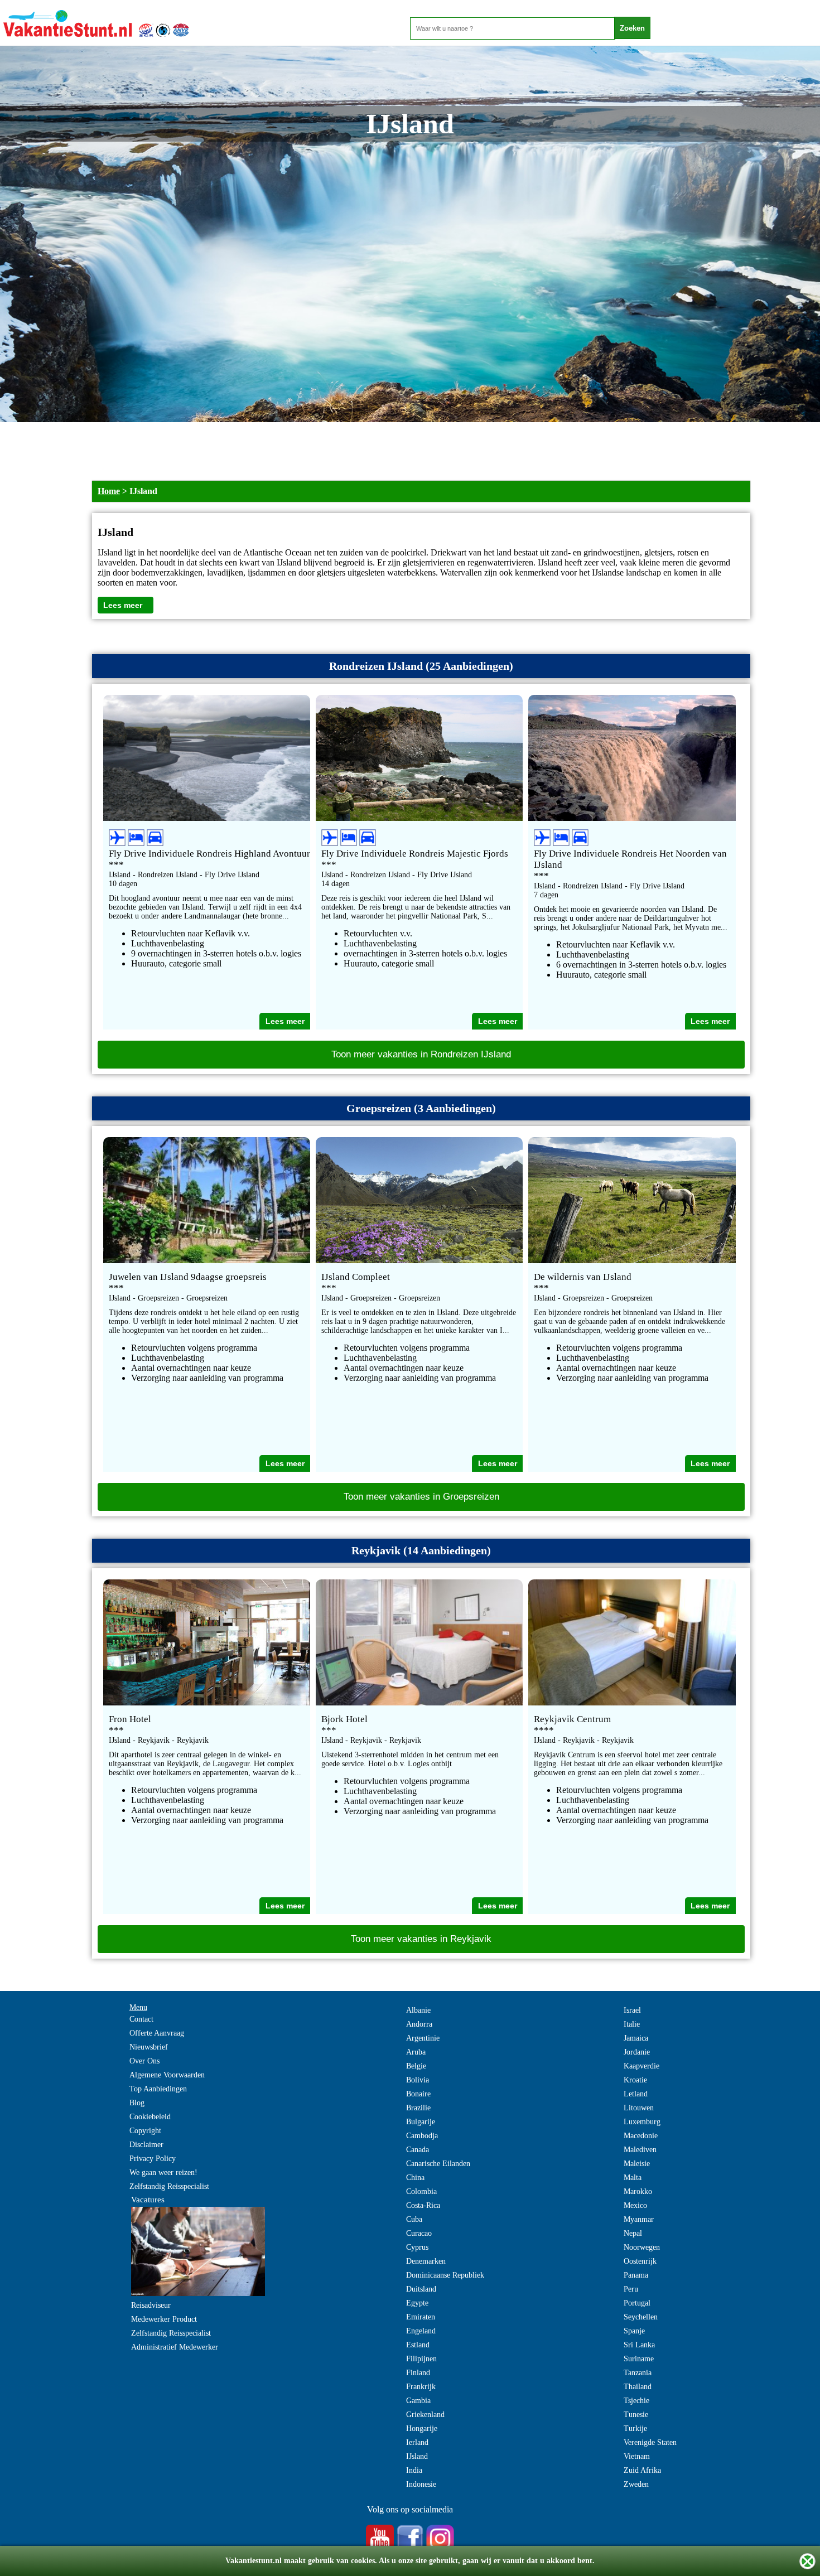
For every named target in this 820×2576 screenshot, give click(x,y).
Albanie (418, 2010)
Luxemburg (642, 2122)
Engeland (421, 2331)
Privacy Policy (153, 2159)
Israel (632, 2010)
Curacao (419, 2233)
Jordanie (637, 2052)
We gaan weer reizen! (163, 2173)
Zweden (636, 2484)
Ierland (417, 2442)
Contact (141, 2019)
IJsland (417, 2456)
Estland (418, 2345)
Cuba (414, 2219)
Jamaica (636, 2038)
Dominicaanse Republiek (445, 2275)
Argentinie (423, 2038)
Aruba (416, 2052)
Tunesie (636, 2415)
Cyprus (417, 2247)
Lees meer (123, 605)
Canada (418, 2150)
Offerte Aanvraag (157, 2033)
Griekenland (425, 2415)
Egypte (417, 2303)
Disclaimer (146, 2145)
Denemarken (426, 2261)
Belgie (416, 2066)
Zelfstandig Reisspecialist (169, 2186)
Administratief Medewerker (175, 2347)
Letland (636, 2094)
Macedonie (641, 2136)
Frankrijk (421, 2387)
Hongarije (422, 2428)
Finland (418, 2373)
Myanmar (639, 2219)
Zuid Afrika (642, 2470)
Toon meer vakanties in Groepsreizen (421, 1497)
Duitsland (421, 2289)
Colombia (421, 2191)
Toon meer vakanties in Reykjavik (421, 1939)
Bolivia (418, 2080)
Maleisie (637, 2164)
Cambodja (422, 2136)
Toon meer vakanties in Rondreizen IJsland (421, 1054)
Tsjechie (636, 2401)
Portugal (637, 2303)
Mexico (635, 2205)
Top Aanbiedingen (158, 2089)
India (414, 2470)
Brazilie (418, 2108)
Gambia (418, 2401)
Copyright (145, 2131)
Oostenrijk (640, 2261)
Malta (633, 2178)
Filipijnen (421, 2359)
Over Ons (144, 2061)
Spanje (634, 2331)
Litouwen (639, 2108)
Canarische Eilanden (438, 2164)
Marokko (638, 2191)
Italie (632, 2024)
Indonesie (421, 2484)
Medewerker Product (164, 2319)
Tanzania (638, 2373)
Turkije (635, 2428)
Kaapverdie (641, 2066)
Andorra (419, 2024)
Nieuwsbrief (149, 2047)
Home (109, 491)
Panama (636, 2275)
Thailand (638, 2387)
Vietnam (637, 2456)
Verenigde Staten (650, 2442)
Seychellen (641, 2317)
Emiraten (421, 2317)
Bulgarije (421, 2122)
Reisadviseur (151, 2305)
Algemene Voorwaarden (167, 2075)
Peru (631, 2289)
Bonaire (418, 2094)
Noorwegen (642, 2247)
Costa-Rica (423, 2205)
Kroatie (635, 2080)
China (415, 2178)
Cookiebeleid (150, 2117)
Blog (137, 2103)
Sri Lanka (639, 2345)
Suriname (639, 2359)
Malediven (640, 2150)
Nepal (633, 2233)
